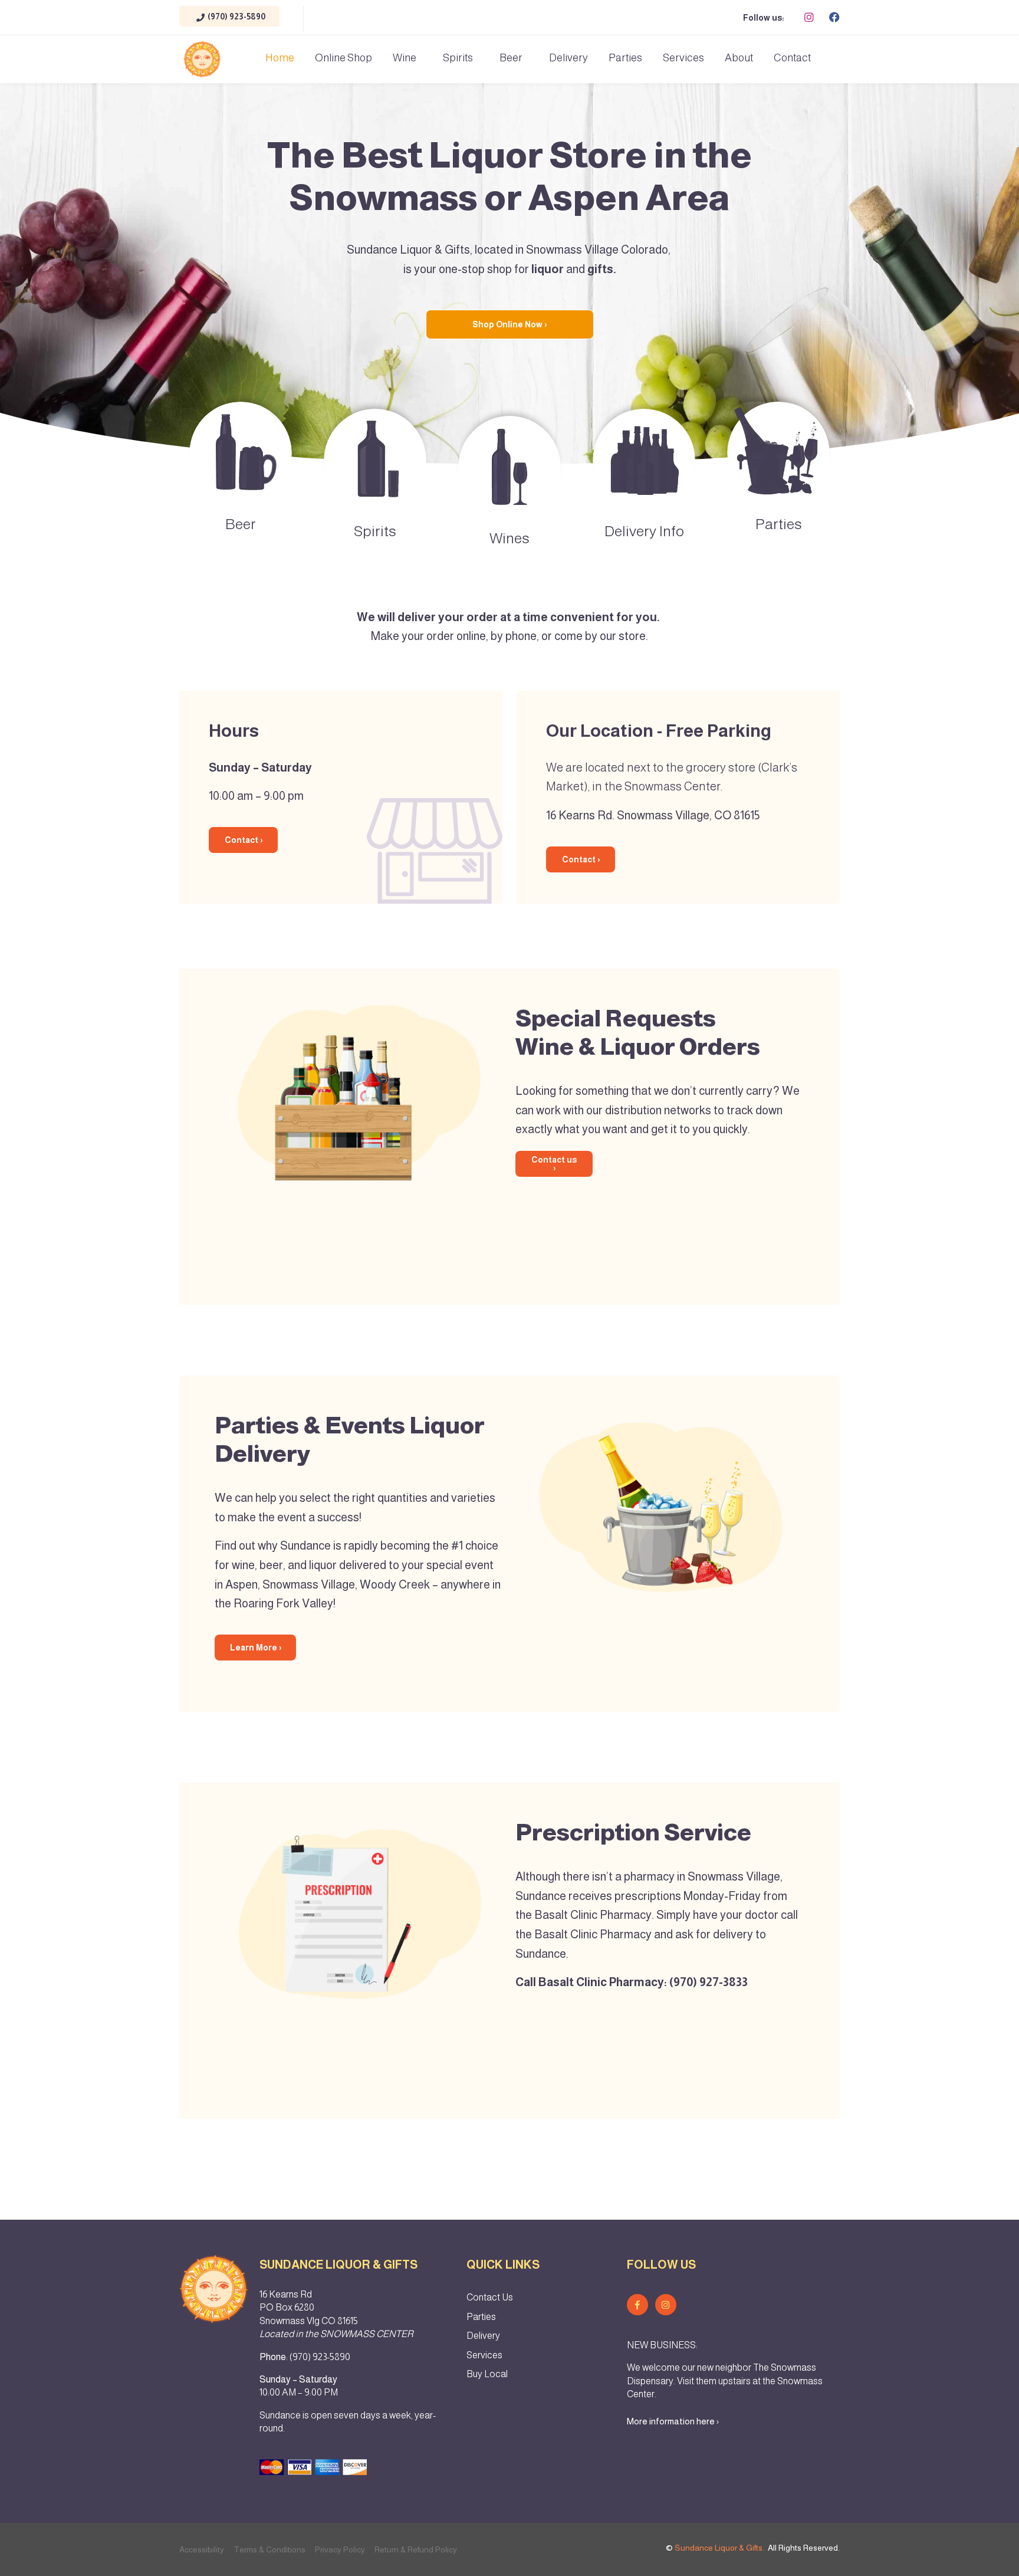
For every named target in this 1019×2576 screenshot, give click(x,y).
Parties (625, 58)
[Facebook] (834, 17)
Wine (405, 58)
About (739, 58)
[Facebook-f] (637, 2305)
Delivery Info (644, 531)
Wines (509, 538)
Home (280, 58)
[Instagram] (809, 17)
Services (683, 58)
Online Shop (343, 58)
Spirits (458, 58)
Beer (511, 58)
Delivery (568, 58)
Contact (792, 58)
